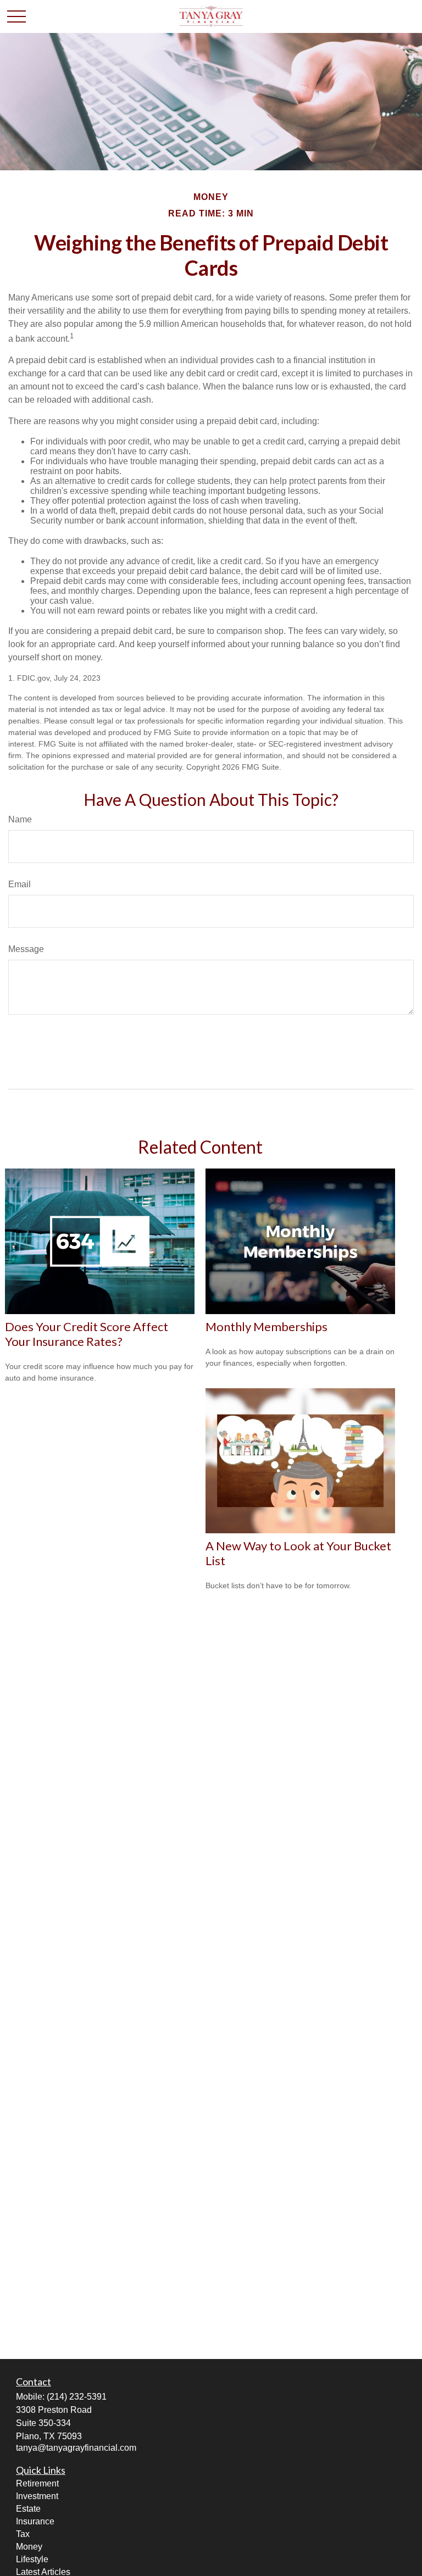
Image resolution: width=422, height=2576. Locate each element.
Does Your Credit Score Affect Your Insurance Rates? (87, 1334)
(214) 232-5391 (77, 2397)
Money (29, 2547)
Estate (28, 2509)
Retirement (37, 2483)
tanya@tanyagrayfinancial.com (76, 2448)
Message (26, 949)
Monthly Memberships (266, 1326)
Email (20, 884)
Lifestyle (32, 2559)
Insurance (35, 2521)
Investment (37, 2496)
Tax (23, 2534)
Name (20, 819)
